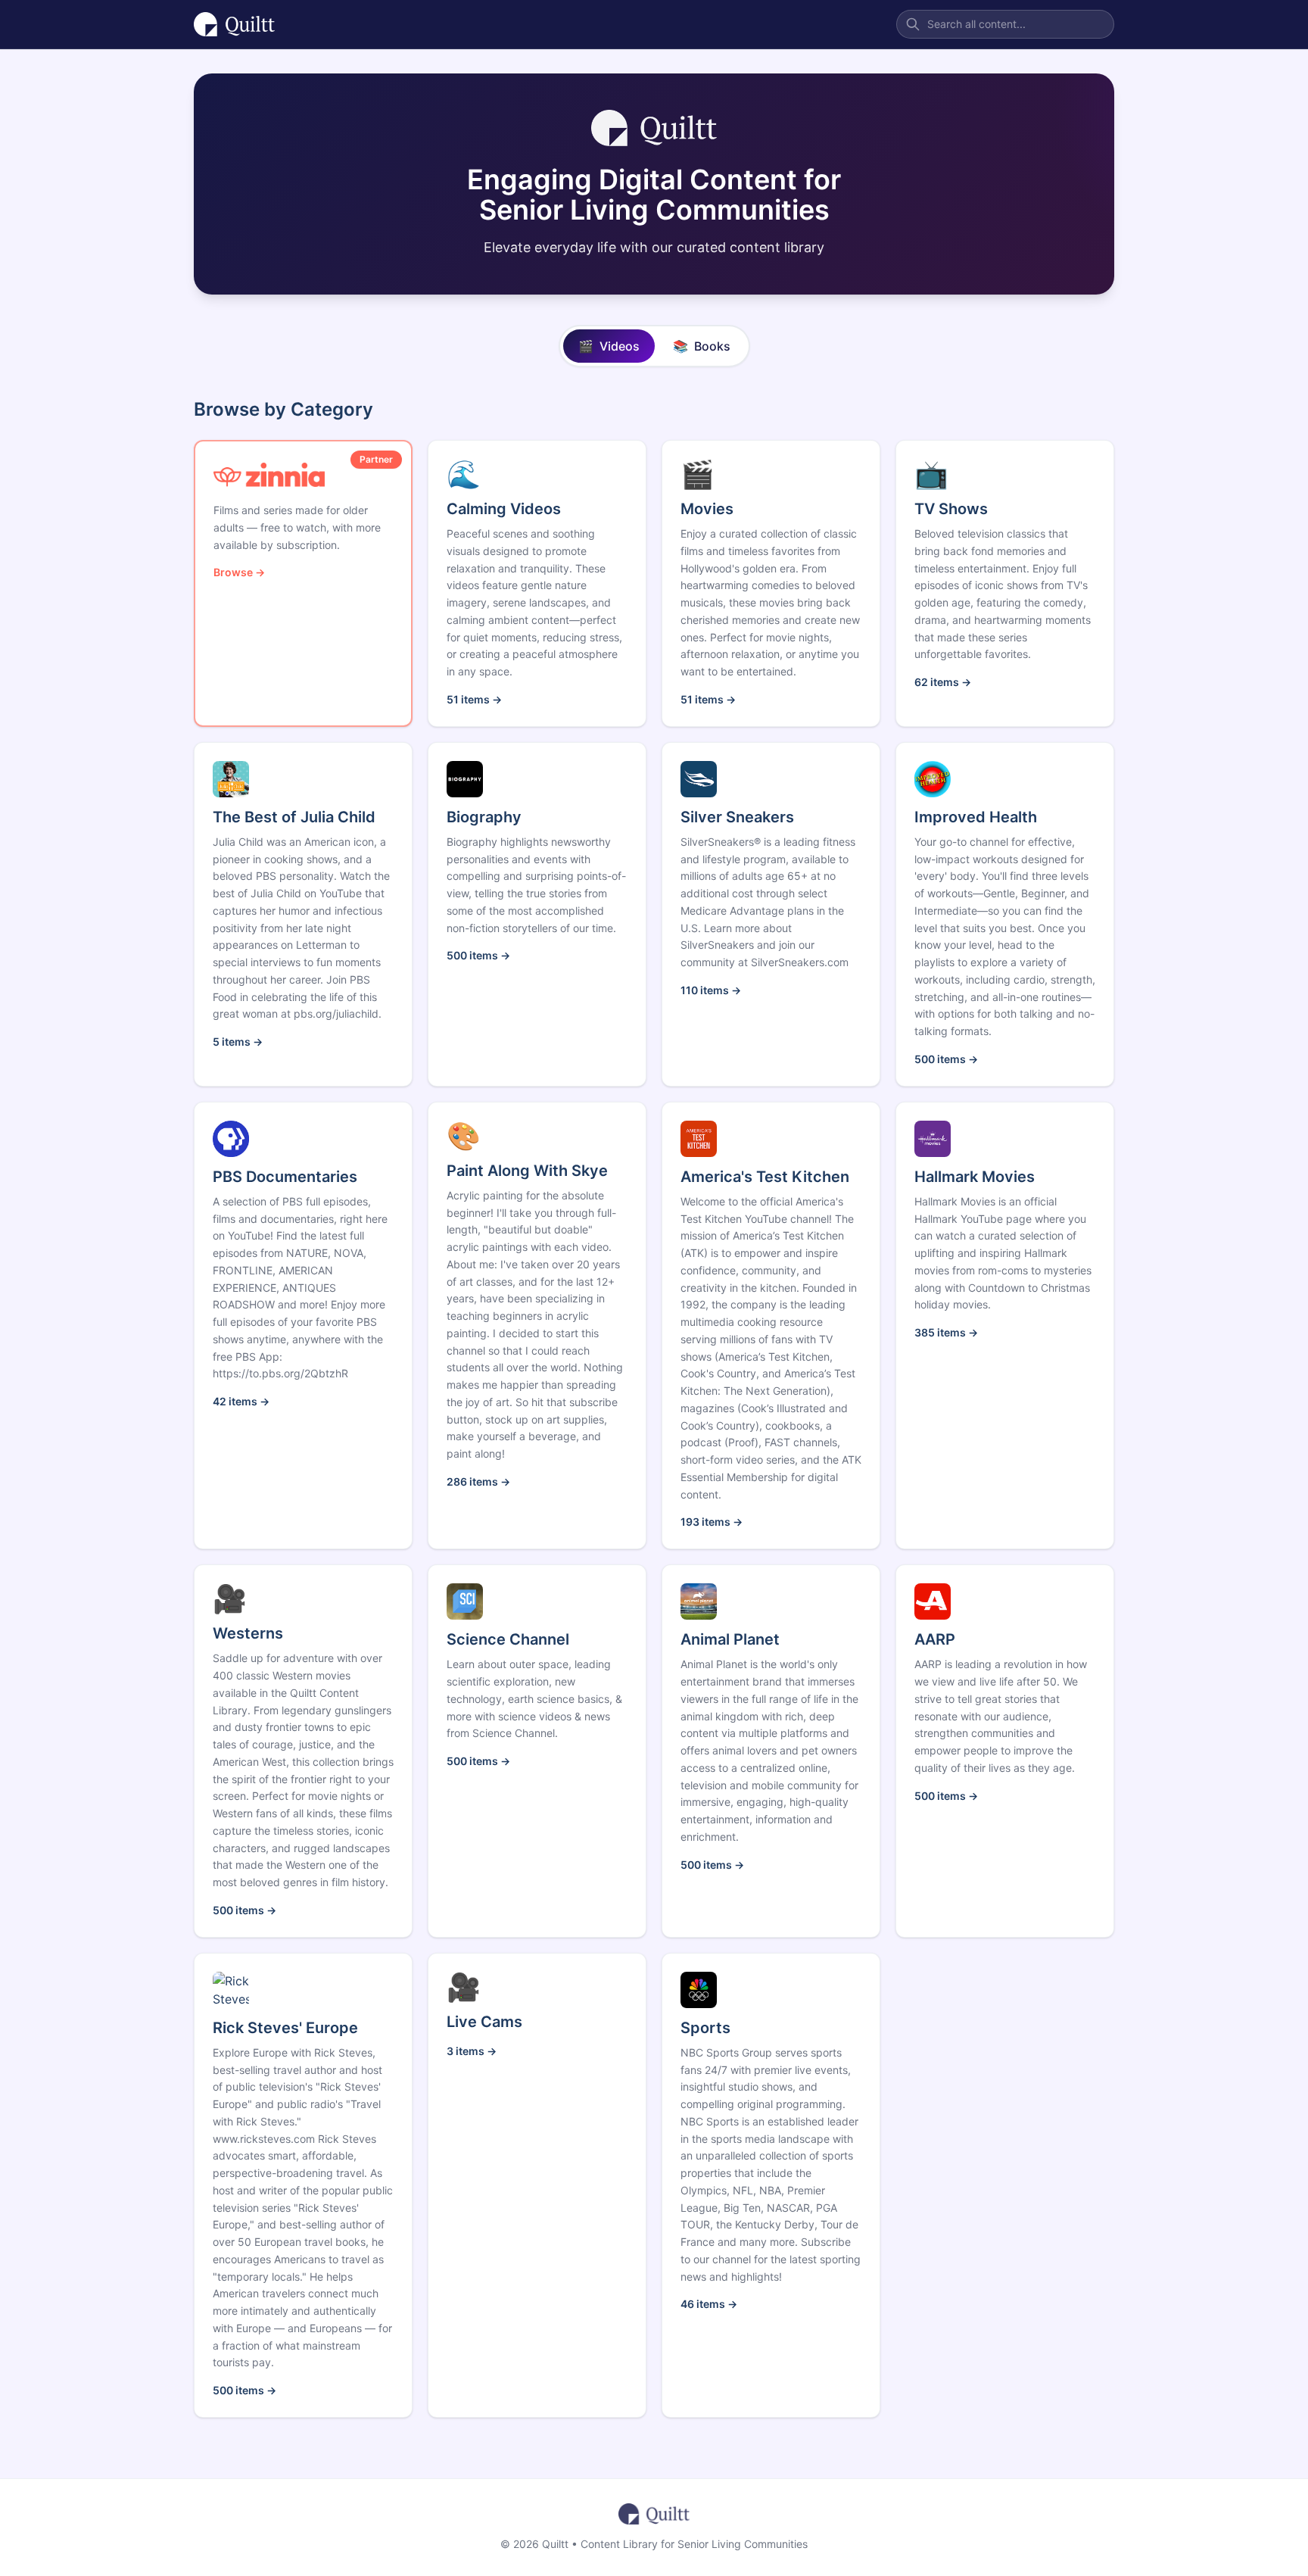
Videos (609, 346)
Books (702, 346)
